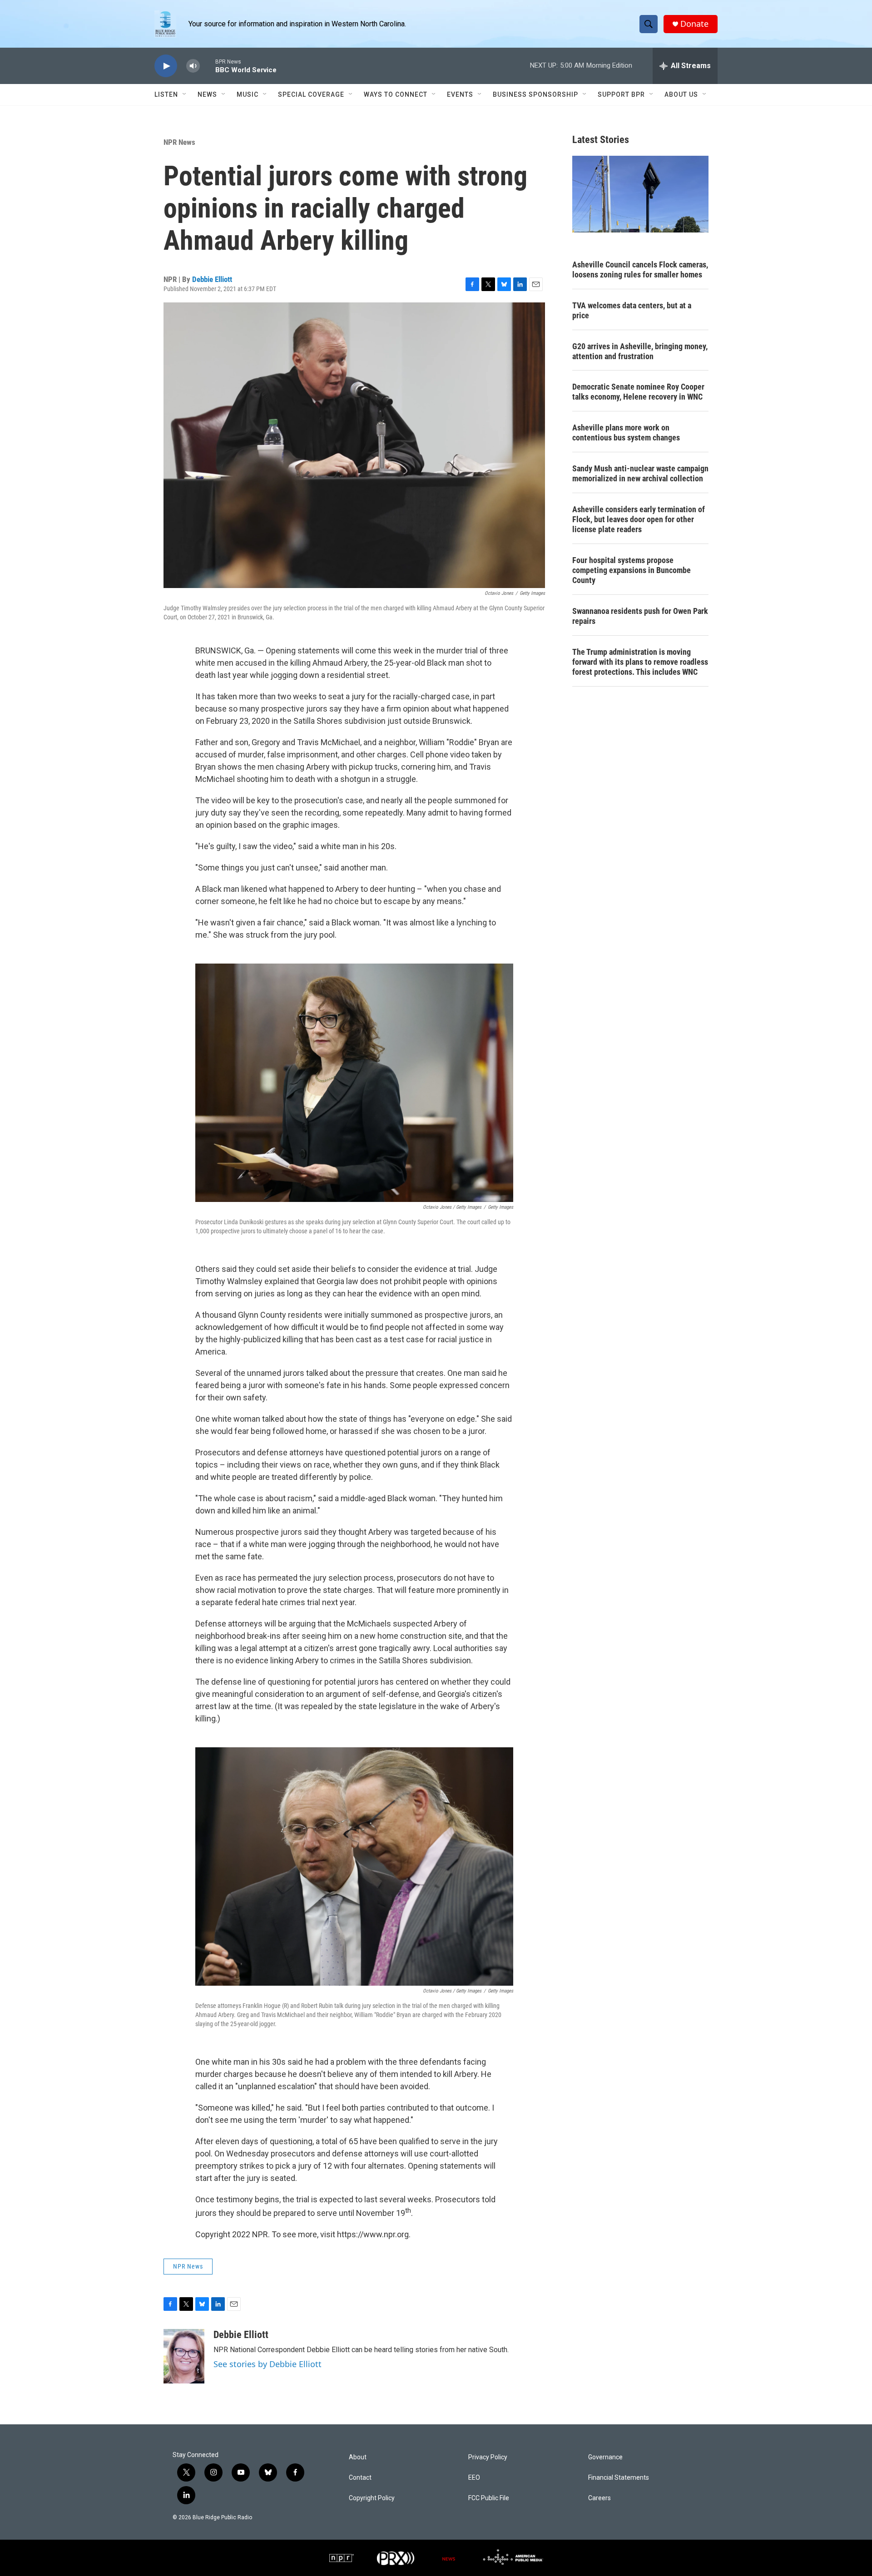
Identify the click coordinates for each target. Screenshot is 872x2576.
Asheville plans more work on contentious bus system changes (626, 433)
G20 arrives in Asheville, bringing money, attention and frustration (640, 351)
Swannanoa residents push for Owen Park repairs (640, 616)
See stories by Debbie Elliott (268, 2364)
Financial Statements (619, 2478)
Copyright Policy (372, 2498)
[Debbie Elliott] (184, 2356)
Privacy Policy (488, 2457)
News (207, 94)
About (358, 2457)
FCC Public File (489, 2498)
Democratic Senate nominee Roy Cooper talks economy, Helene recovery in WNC (638, 392)
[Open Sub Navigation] (185, 94)
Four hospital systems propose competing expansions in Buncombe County (632, 570)
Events (460, 94)
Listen (166, 94)
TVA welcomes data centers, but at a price (632, 310)
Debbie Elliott (212, 279)
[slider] (208, 66)
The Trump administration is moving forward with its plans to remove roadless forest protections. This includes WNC (640, 662)
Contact (360, 2478)
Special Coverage (311, 94)
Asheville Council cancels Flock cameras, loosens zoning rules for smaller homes (640, 269)
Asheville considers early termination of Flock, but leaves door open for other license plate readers (639, 519)
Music (248, 94)
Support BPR (621, 94)
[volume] (193, 66)
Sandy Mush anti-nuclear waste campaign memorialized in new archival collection (640, 473)
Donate (694, 24)
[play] (166, 66)
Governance (605, 2457)
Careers (599, 2498)
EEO (474, 2478)
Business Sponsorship (535, 94)
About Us (681, 94)
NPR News (179, 142)
